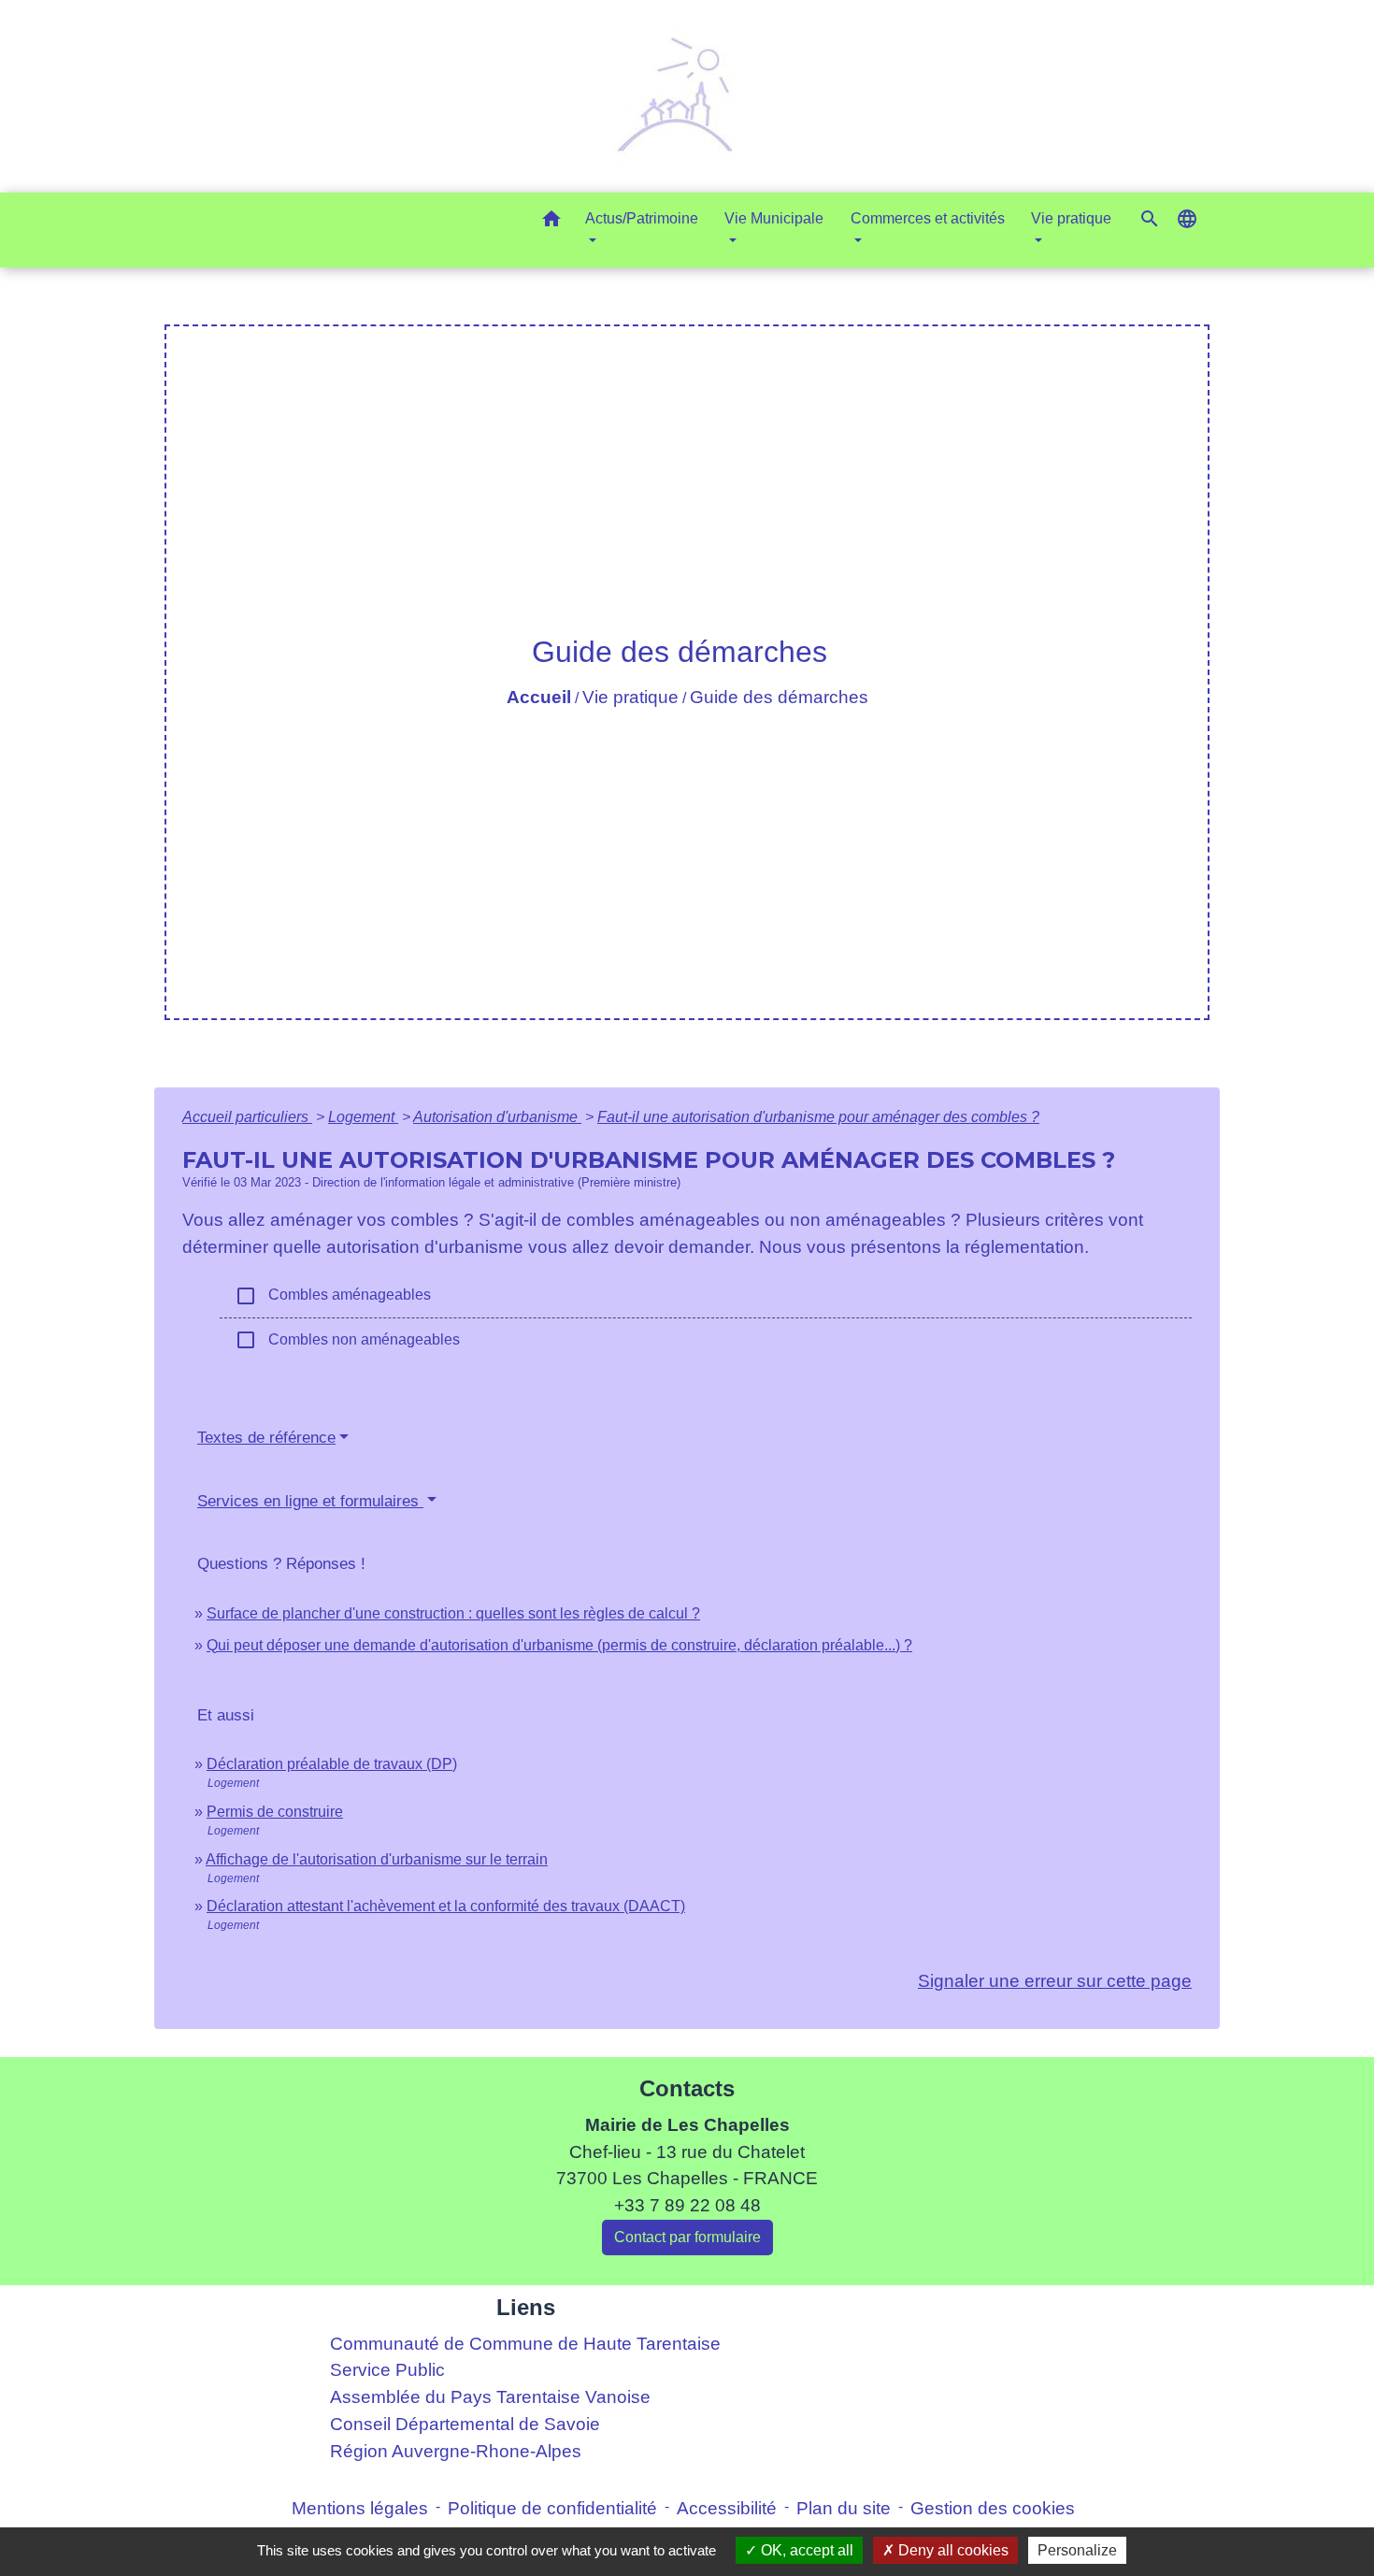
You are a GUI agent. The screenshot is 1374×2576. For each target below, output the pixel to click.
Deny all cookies (952, 2550)
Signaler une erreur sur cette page (1055, 1981)
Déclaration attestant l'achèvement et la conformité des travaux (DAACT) (446, 1906)
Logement (363, 1117)
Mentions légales (360, 2508)
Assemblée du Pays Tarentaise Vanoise (490, 2397)
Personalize (1077, 2550)
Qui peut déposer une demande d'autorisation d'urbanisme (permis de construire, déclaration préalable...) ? (559, 1645)
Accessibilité (727, 2508)
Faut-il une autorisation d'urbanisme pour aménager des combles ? (818, 1117)
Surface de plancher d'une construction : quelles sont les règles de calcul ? (453, 1613)
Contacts (687, 2088)
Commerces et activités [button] (928, 218)
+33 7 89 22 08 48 (687, 2205)
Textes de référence (266, 1438)
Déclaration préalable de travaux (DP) (332, 1764)
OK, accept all (805, 2550)
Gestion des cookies (993, 2508)
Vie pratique (630, 697)
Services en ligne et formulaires (310, 1501)
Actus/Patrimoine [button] (642, 218)
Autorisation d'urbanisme (497, 1117)
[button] (551, 222)
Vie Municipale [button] (774, 218)
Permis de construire (275, 1812)
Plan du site (844, 2508)
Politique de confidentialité (552, 2508)
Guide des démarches (779, 697)
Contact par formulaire (687, 2237)
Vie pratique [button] (1071, 218)
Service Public (387, 2370)
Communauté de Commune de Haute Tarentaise (525, 2344)
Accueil (539, 697)
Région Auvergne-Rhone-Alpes (456, 2451)
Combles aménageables (333, 1296)
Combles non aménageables (347, 1340)
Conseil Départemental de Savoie (465, 2424)
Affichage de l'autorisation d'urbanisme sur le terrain (377, 1859)
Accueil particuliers (247, 1117)
